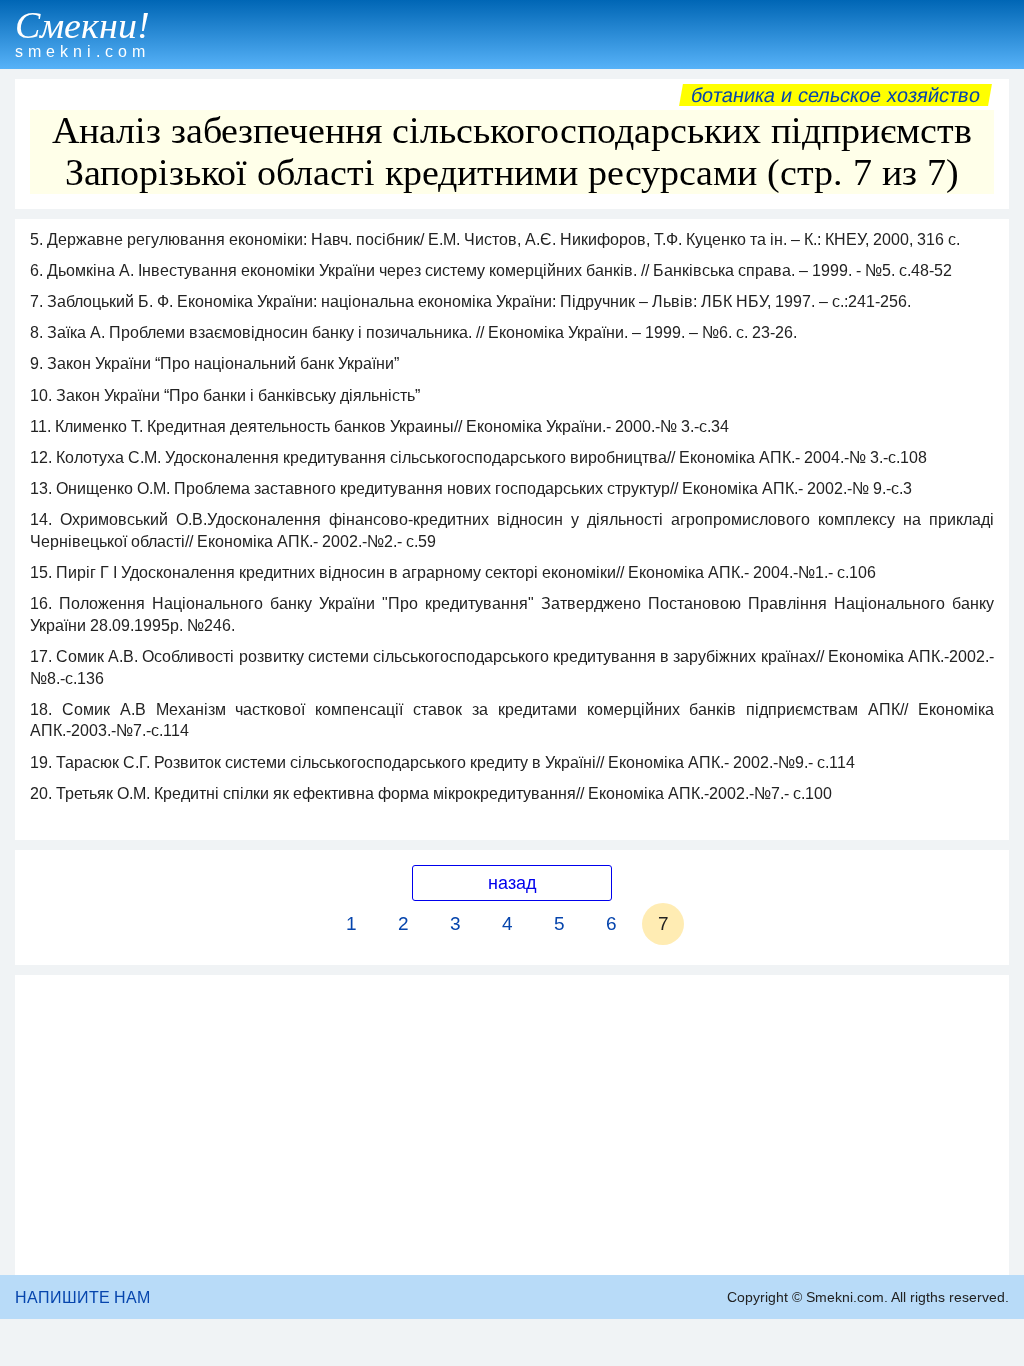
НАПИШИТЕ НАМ (82, 1297)
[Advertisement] (512, 1125)
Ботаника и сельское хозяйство (835, 95)
